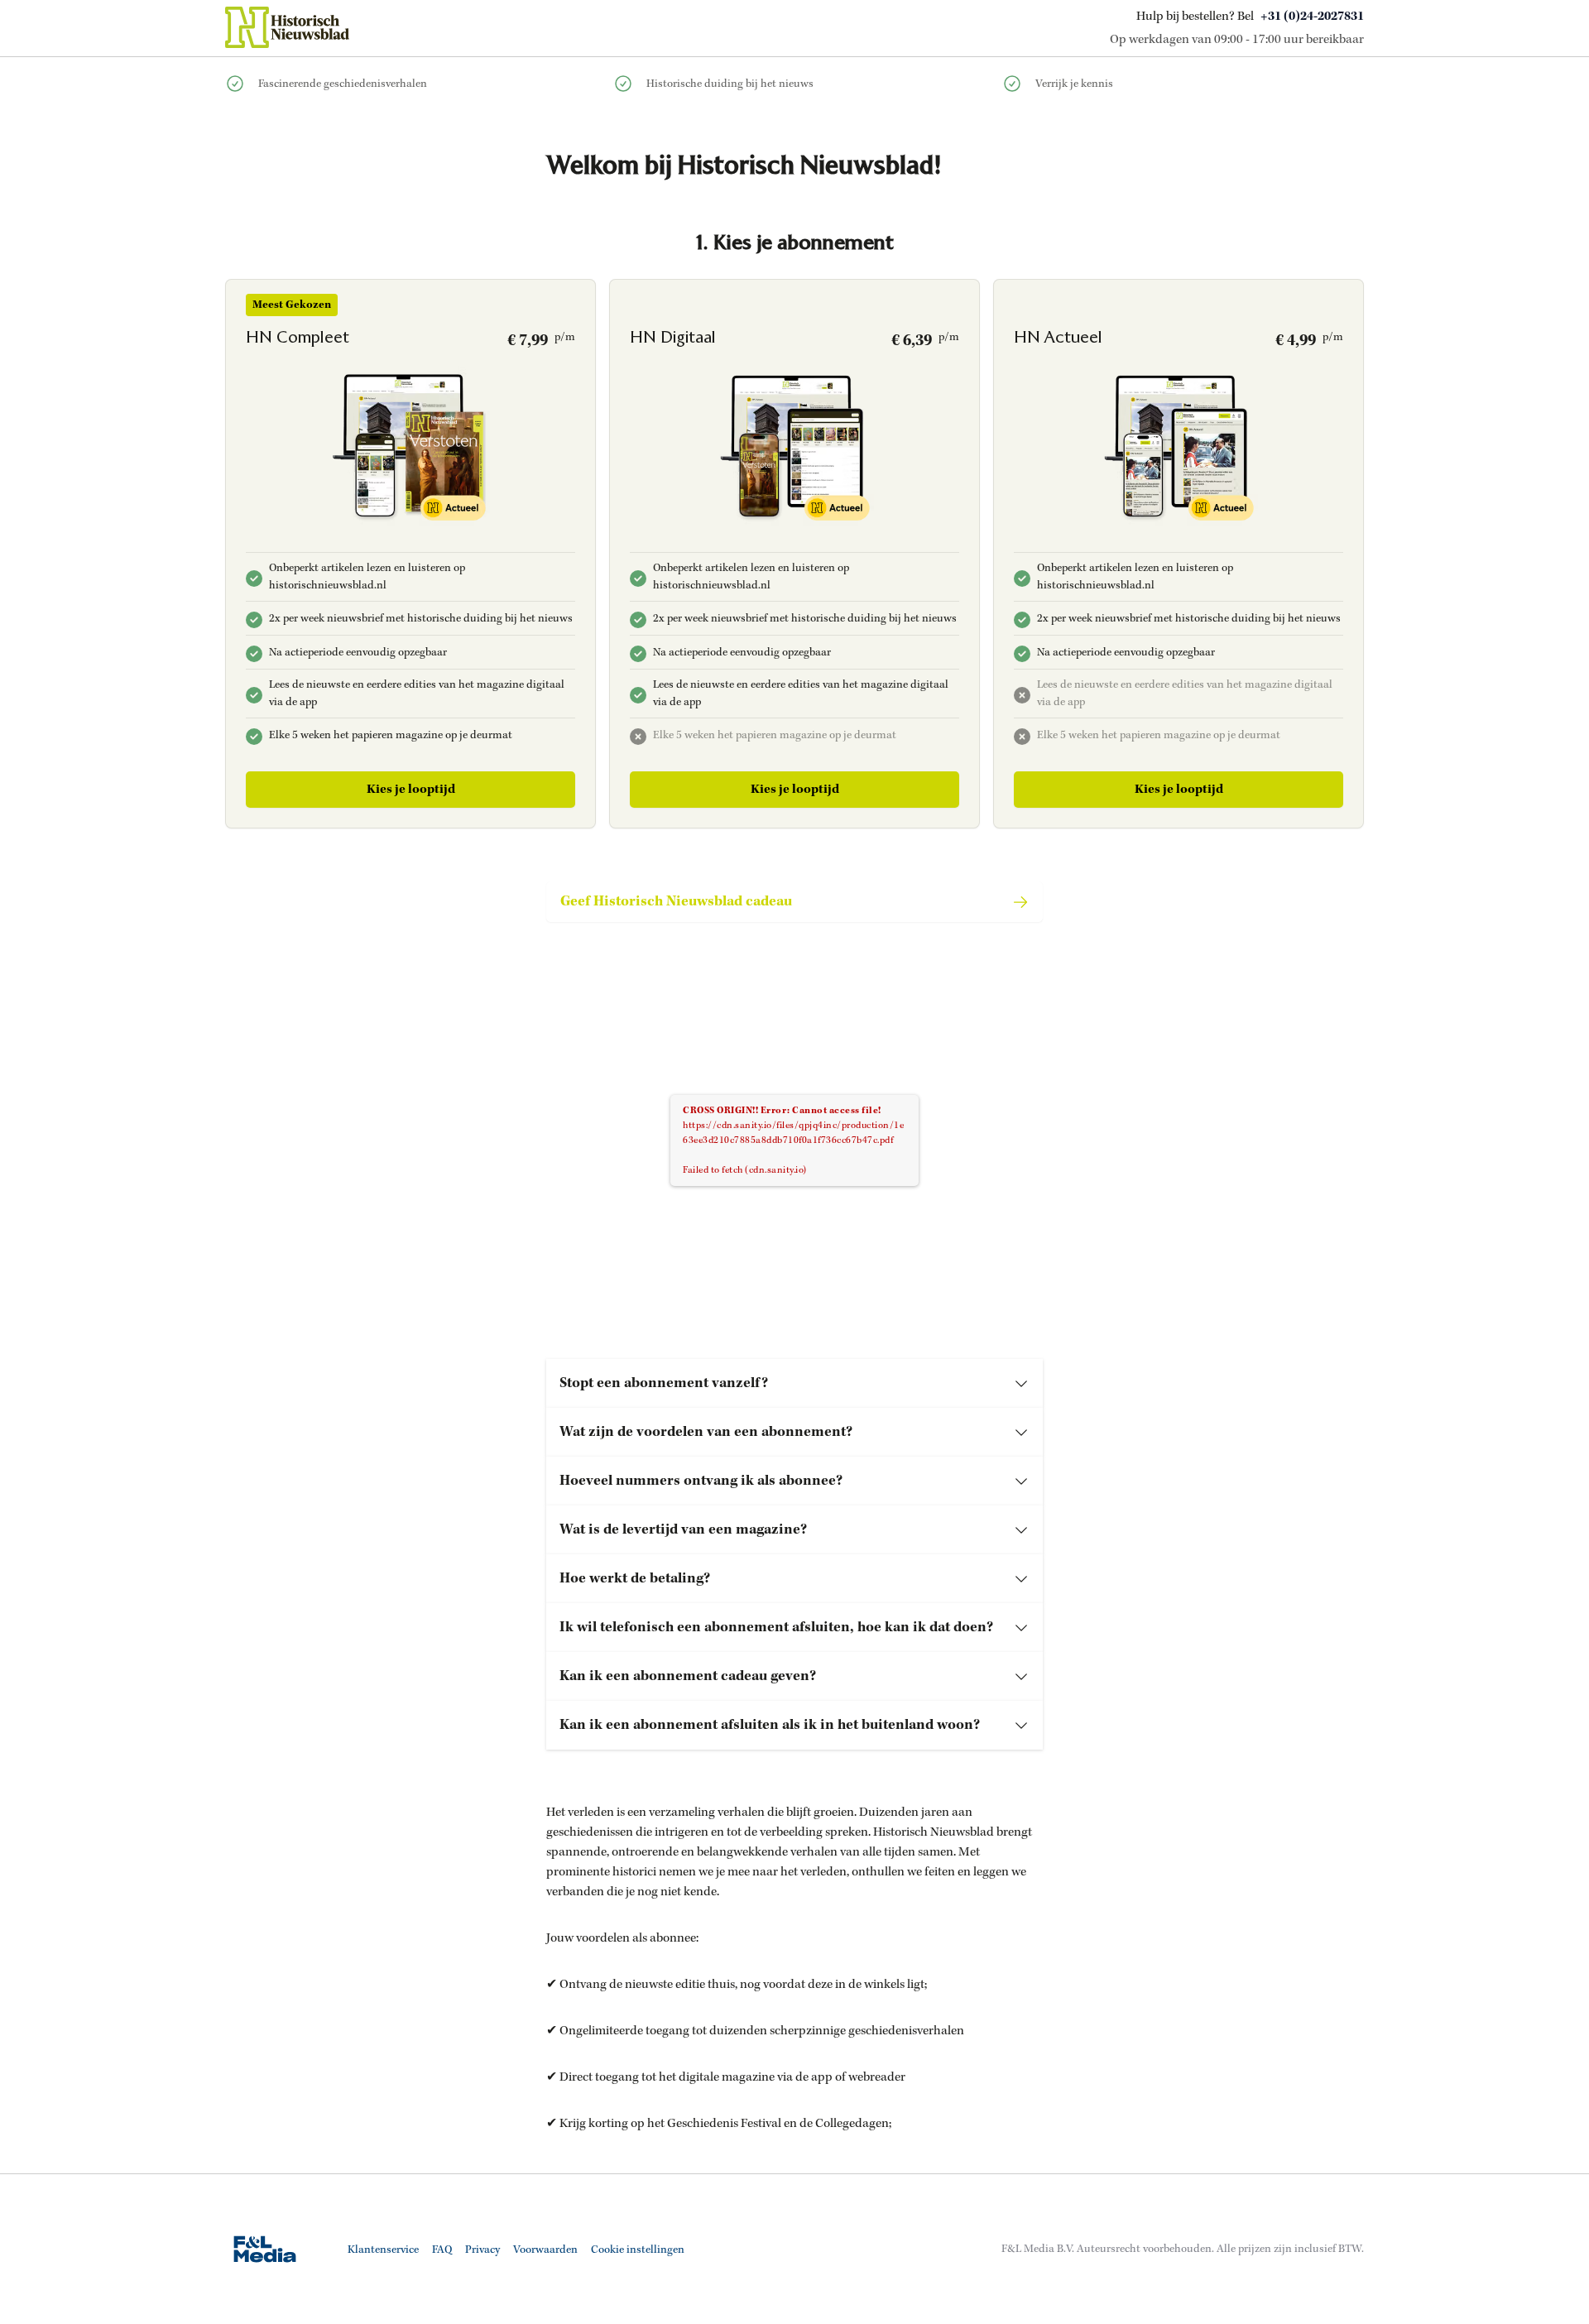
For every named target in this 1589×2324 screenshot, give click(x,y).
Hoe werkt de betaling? (635, 1578)
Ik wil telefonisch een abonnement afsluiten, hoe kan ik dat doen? (776, 1627)
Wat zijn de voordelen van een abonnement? (706, 1432)
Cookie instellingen (638, 2250)
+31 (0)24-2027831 (1312, 17)
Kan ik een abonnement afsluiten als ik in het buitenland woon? (770, 1725)
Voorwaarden (545, 2250)
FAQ (442, 2250)
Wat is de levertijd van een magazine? (683, 1529)
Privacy (482, 2250)
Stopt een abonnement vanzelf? (664, 1383)
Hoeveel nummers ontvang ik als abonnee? (701, 1481)
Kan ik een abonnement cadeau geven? (688, 1676)
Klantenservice (383, 2250)
